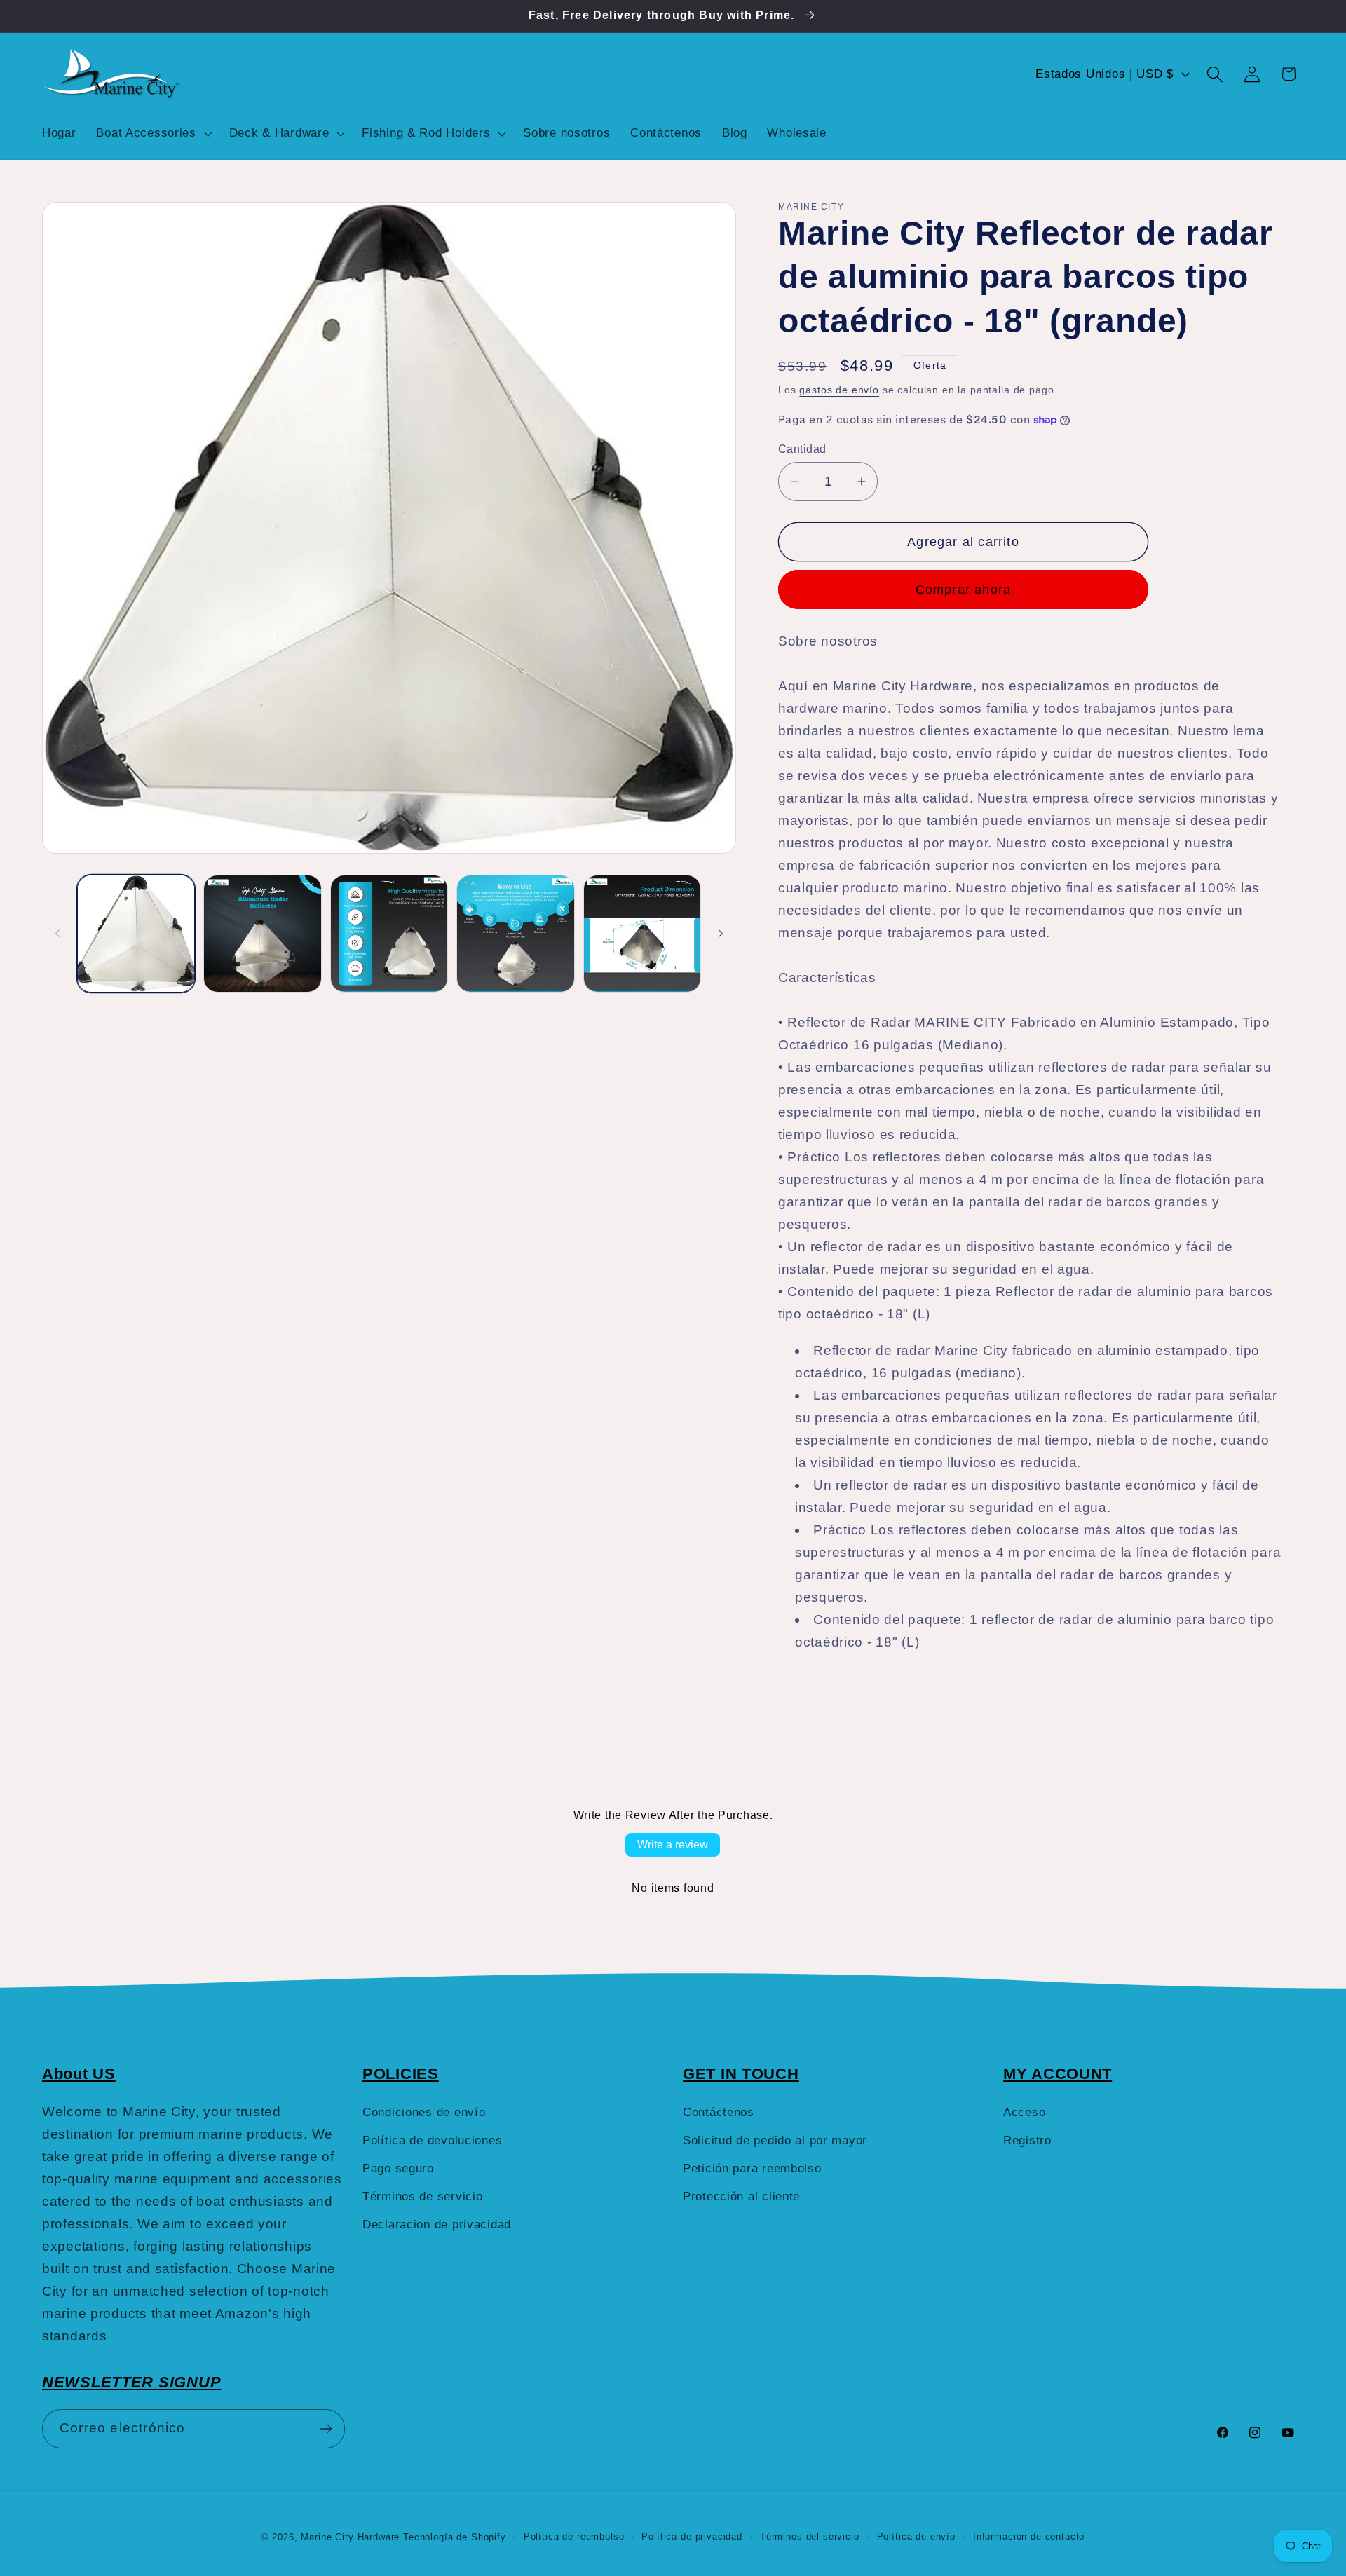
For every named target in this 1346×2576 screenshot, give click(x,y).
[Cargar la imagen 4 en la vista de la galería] (515, 934)
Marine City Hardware (350, 2537)
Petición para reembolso (752, 2168)
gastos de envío (839, 390)
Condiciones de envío (424, 2112)
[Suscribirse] (326, 2429)
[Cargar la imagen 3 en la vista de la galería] (389, 934)
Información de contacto (1029, 2536)
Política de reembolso (574, 2536)
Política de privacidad (692, 2536)
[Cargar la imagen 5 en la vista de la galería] (642, 934)
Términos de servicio (422, 2196)
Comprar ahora (964, 590)
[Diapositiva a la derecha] (721, 934)
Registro (1027, 2140)
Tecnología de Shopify (455, 2537)
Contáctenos (719, 2112)
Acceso (1024, 2112)
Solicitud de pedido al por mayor (775, 2140)
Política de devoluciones (432, 2140)
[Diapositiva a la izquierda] (57, 934)
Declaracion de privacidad (437, 2224)
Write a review (673, 1845)
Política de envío (916, 2536)
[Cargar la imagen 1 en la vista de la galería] (136, 934)
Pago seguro (398, 2168)
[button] (152, 133)
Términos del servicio (810, 2536)
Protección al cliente (741, 2196)
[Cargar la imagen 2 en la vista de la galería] (262, 934)
